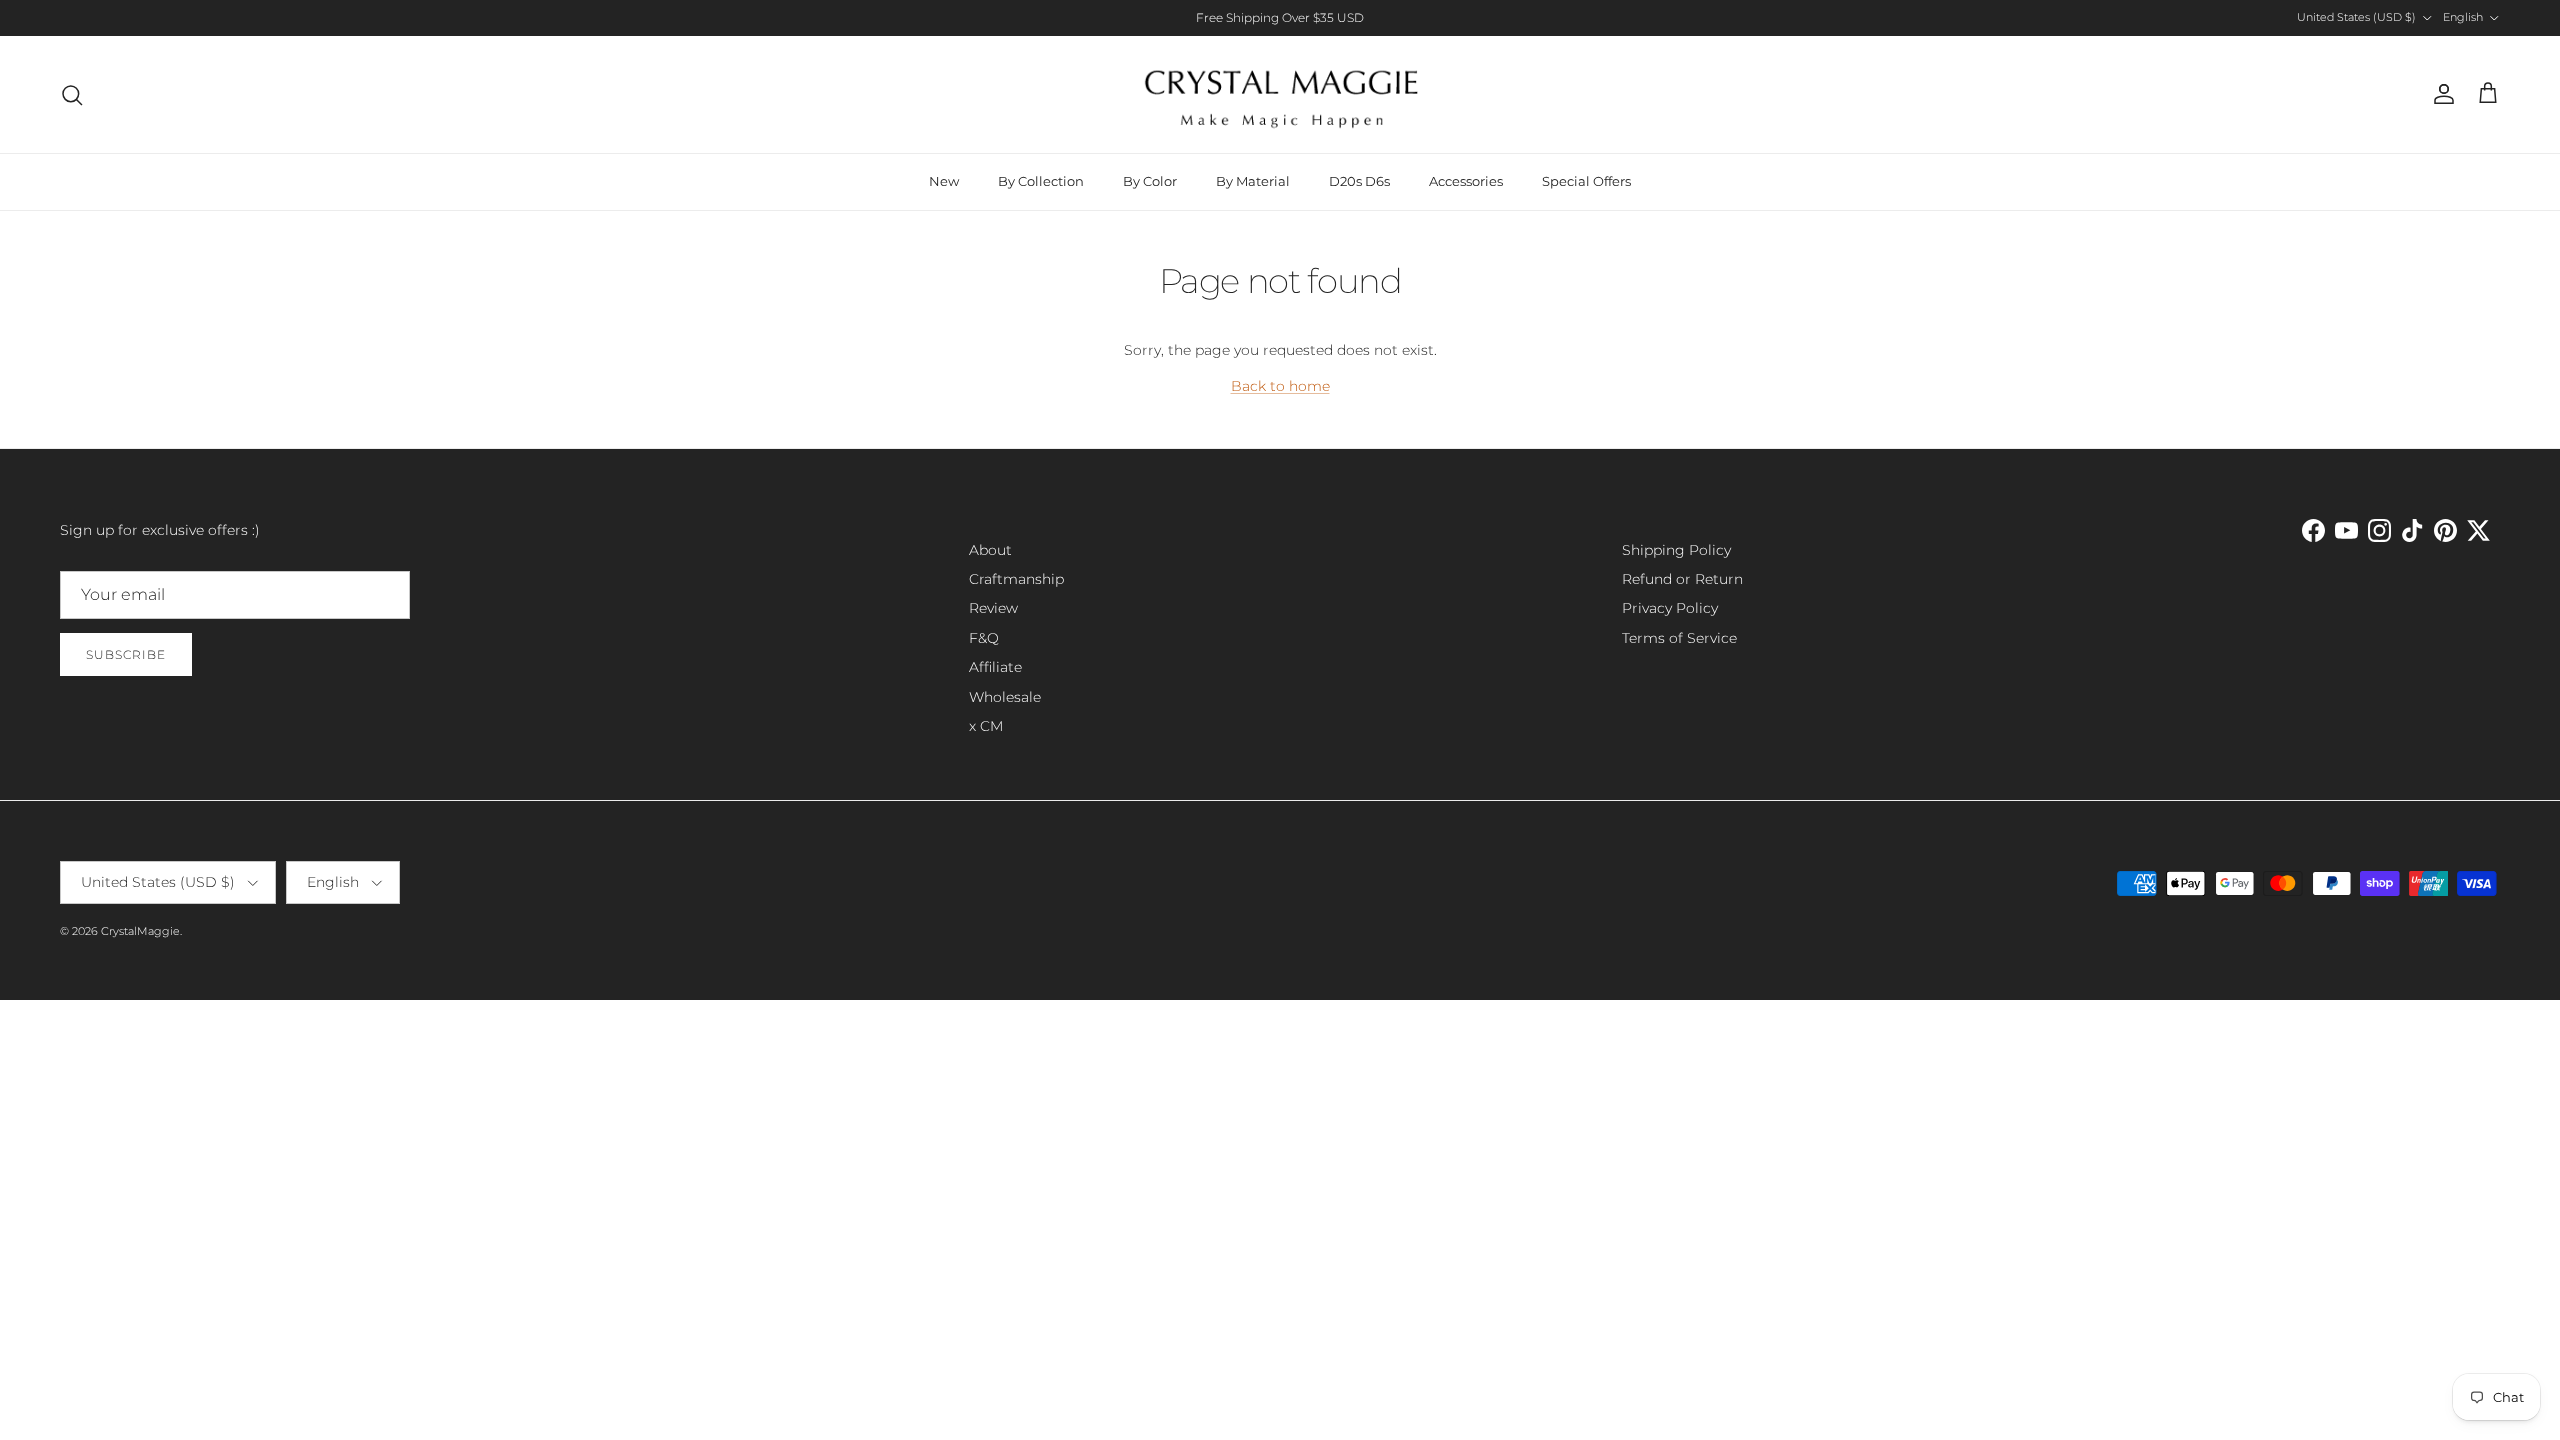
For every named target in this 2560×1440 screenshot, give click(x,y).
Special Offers (1586, 181)
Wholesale (1005, 697)
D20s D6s (1359, 181)
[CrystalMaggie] (1280, 94)
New (944, 181)
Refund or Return (1682, 579)
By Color (1150, 181)
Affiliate (995, 667)
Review (993, 608)
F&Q (984, 638)
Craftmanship (1016, 579)
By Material (1253, 181)
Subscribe (126, 654)
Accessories (1466, 181)
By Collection (1041, 181)
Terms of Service (1679, 638)
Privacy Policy (1670, 608)
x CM (986, 726)
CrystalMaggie (140, 931)
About (990, 550)
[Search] (72, 95)
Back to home (1280, 386)
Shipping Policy (1676, 550)
